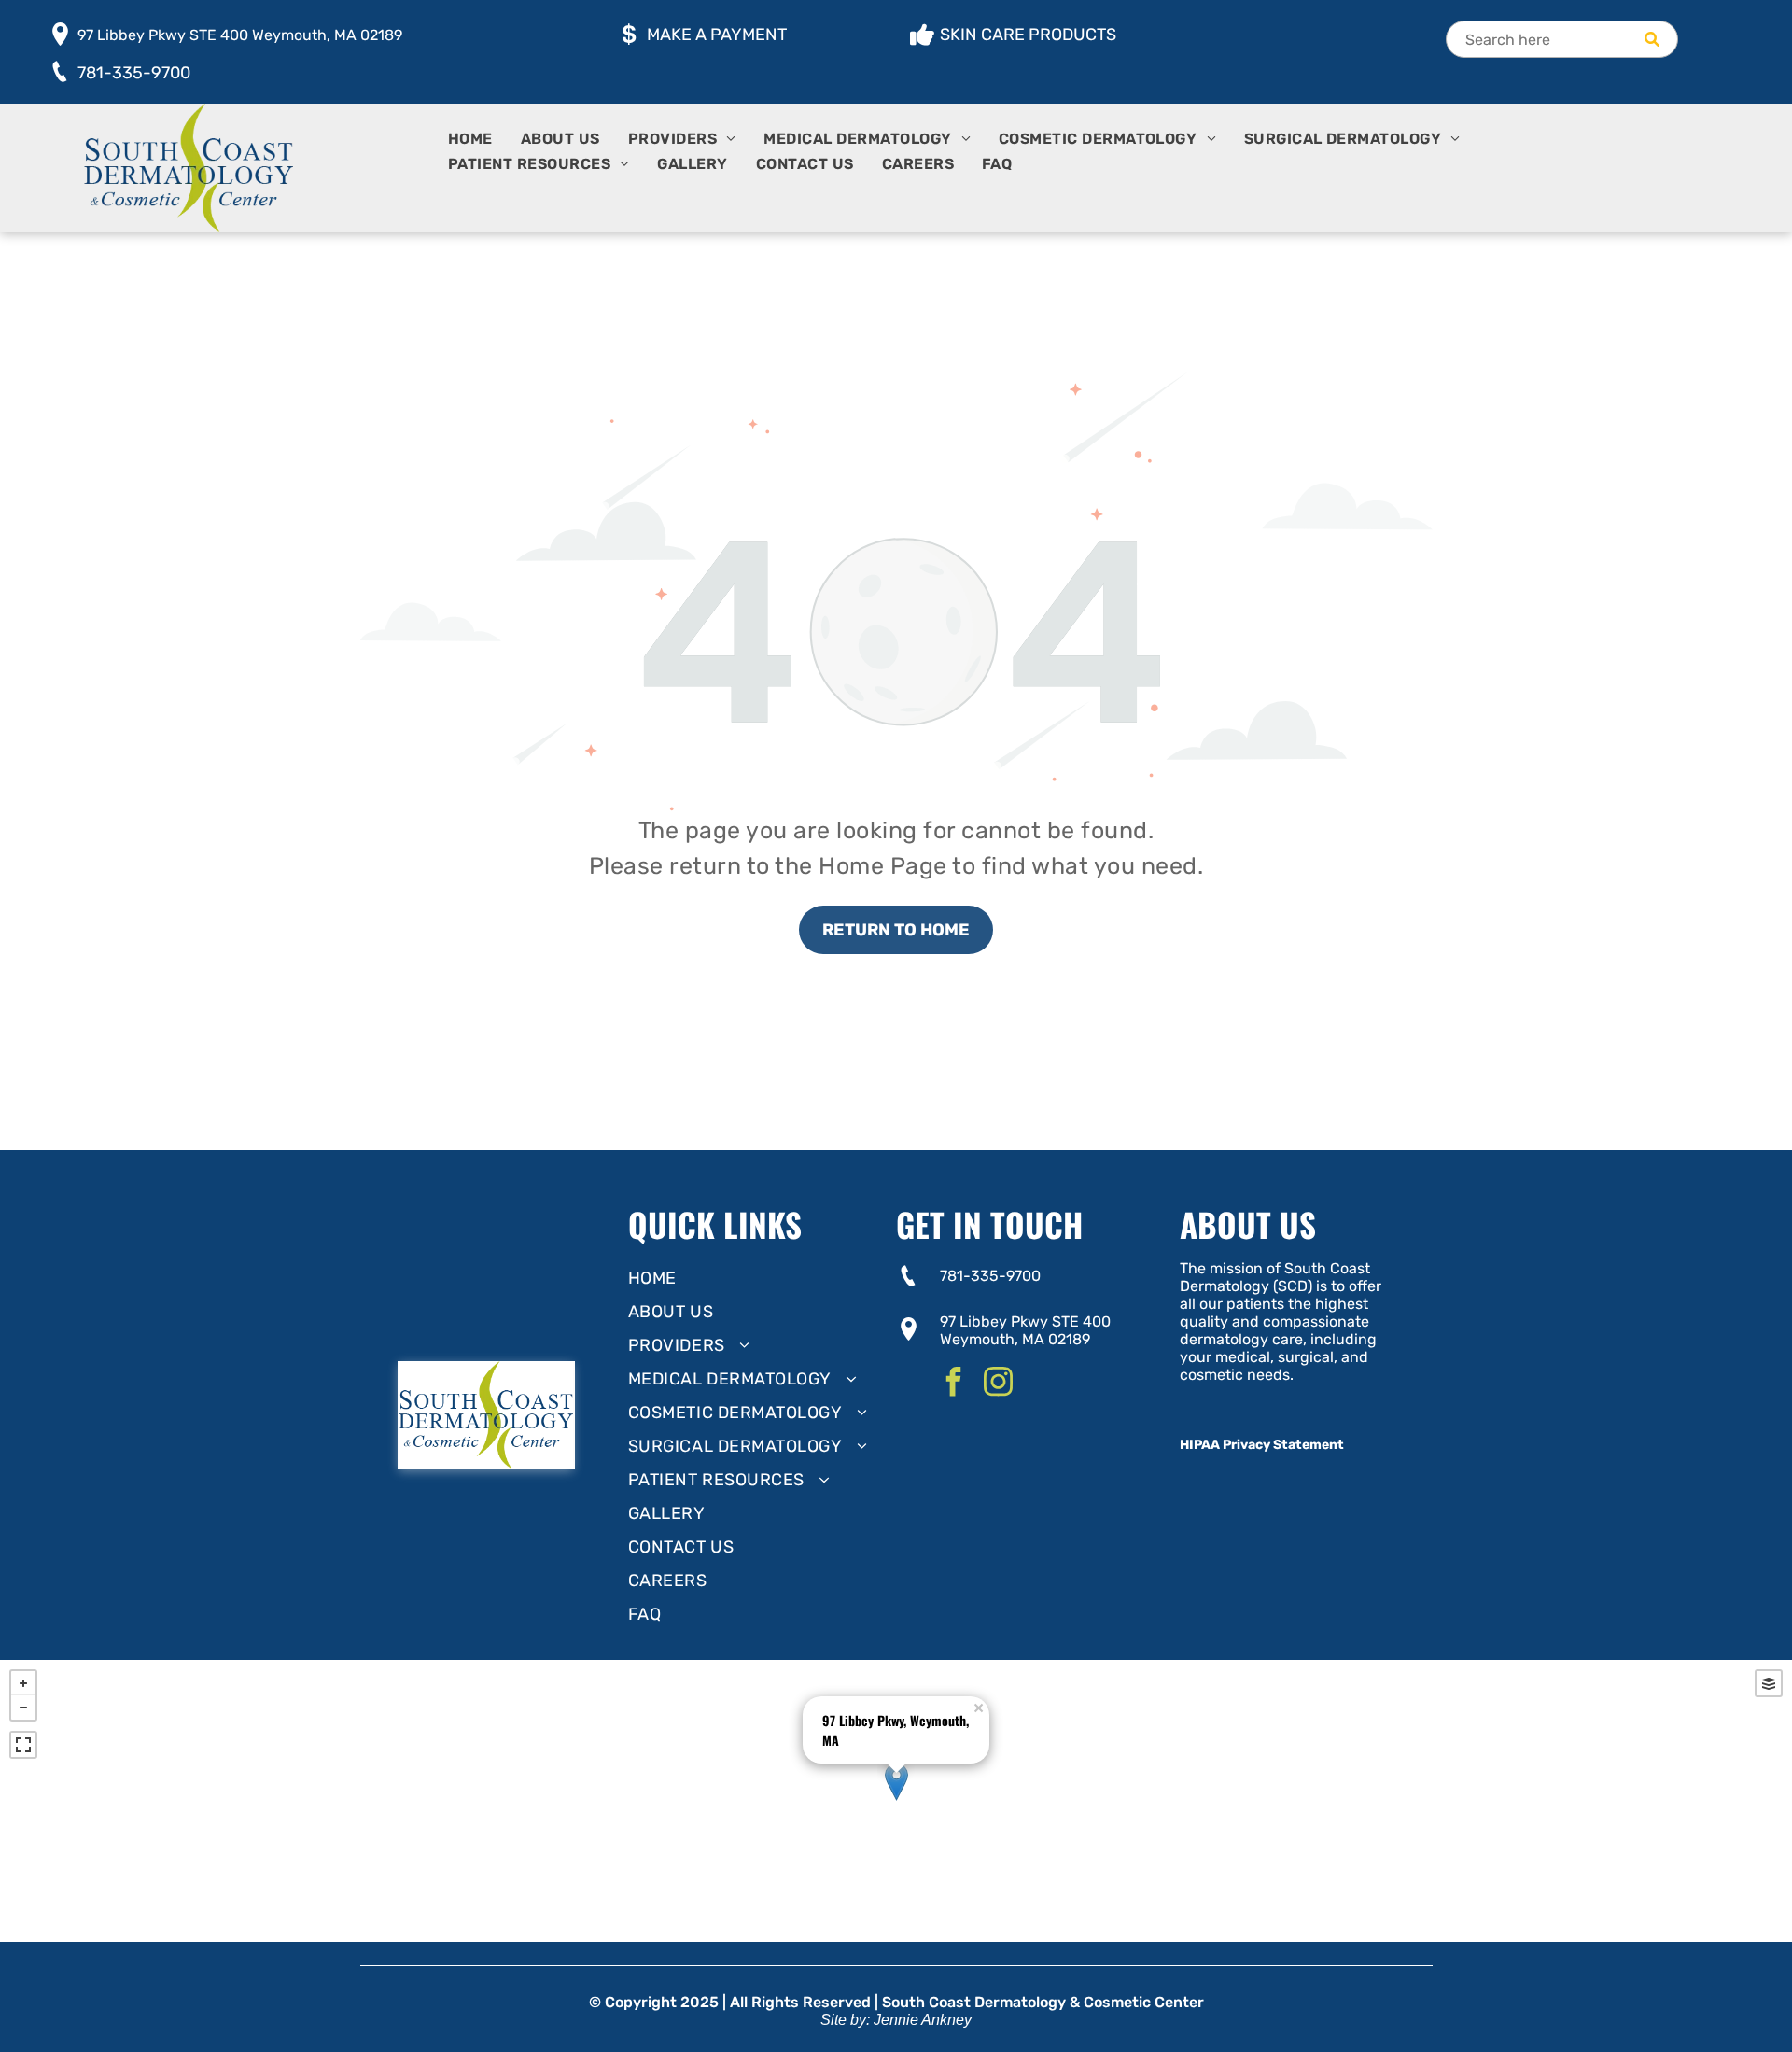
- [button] (23, 1708)
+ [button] (23, 1683)
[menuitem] (484, 142)
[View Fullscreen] (23, 1745)
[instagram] (998, 1384)
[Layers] (1769, 1683)
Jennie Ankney (923, 2020)
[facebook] (953, 1384)
